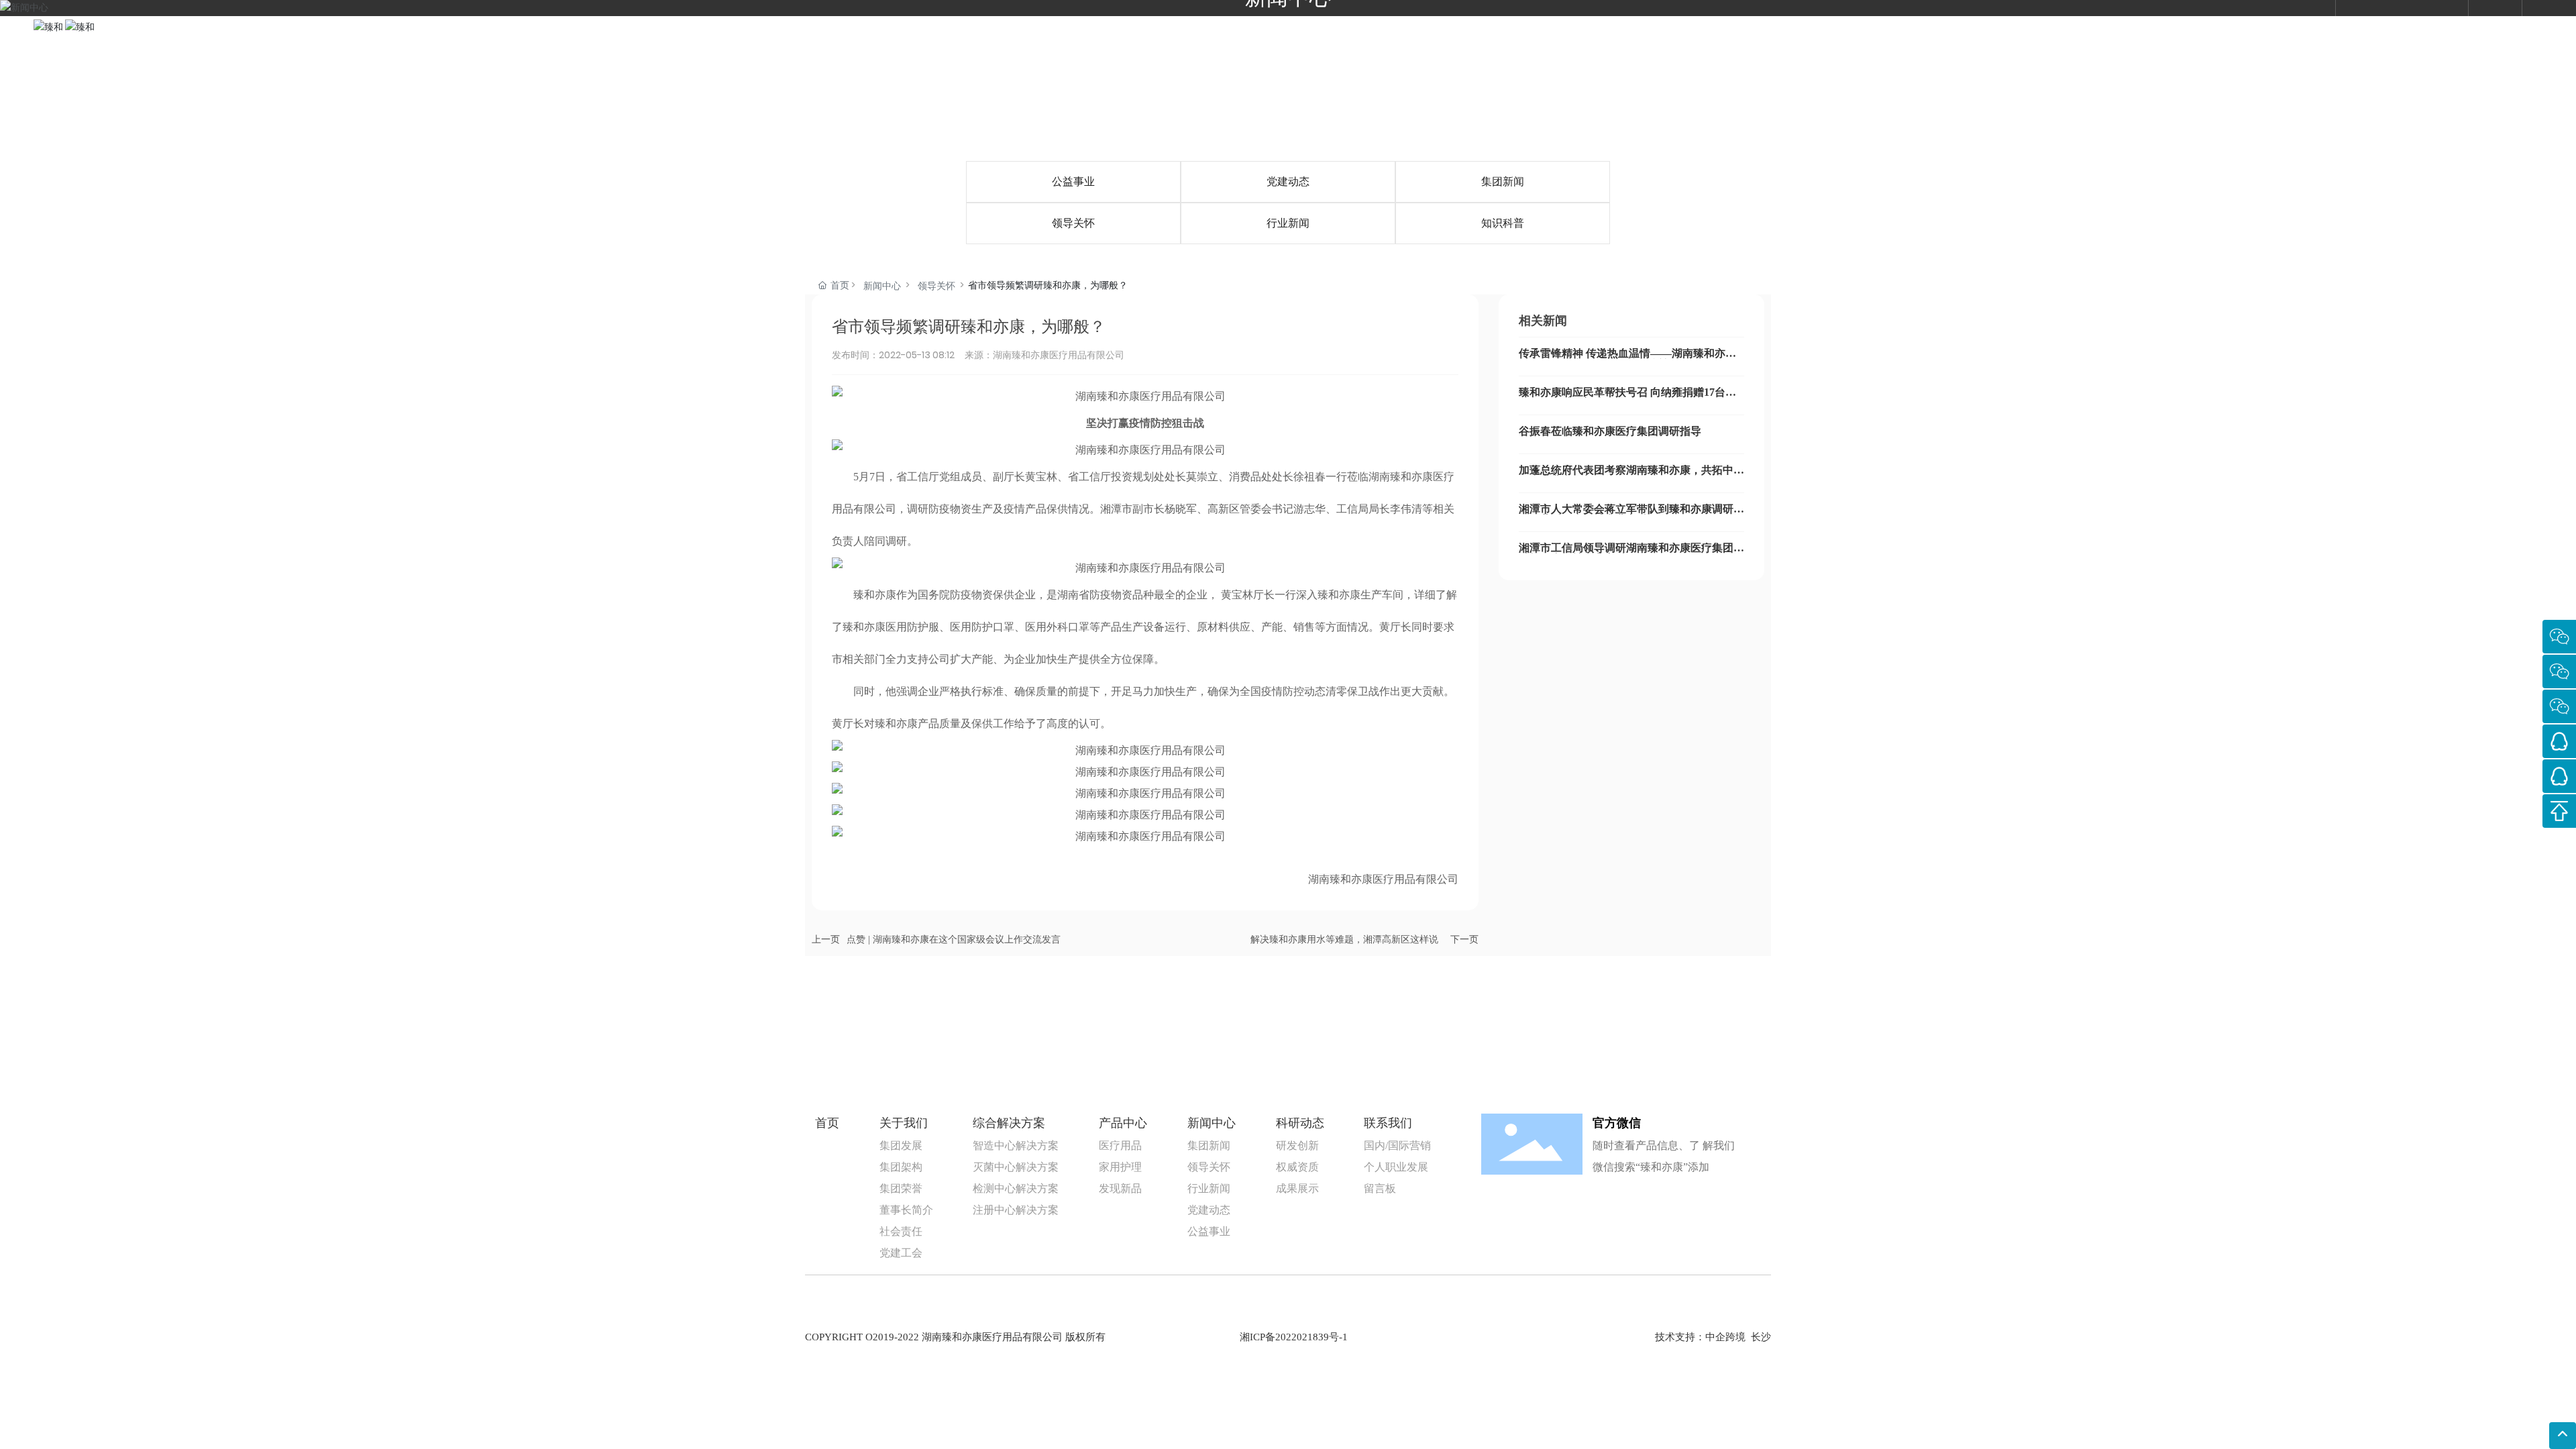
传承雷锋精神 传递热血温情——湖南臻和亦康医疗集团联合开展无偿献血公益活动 (1627, 359)
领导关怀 (1073, 223)
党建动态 (1288, 181)
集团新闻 (1503, 181)
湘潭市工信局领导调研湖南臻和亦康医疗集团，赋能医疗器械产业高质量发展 (1631, 553)
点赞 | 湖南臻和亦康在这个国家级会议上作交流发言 (954, 940)
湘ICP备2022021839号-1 (1294, 1337)
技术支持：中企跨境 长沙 (1713, 1337)
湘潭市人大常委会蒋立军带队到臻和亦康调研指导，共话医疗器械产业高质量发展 (1631, 514)
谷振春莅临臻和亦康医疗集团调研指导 (1610, 431)
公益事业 (1073, 181)
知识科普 (1503, 223)
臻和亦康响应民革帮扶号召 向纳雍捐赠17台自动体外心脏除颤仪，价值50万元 (1627, 397)
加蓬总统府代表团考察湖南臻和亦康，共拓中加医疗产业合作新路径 (1631, 475)
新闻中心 (882, 286)
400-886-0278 (2413, 27)
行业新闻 (1288, 223)
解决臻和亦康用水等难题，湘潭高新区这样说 (1344, 940)
